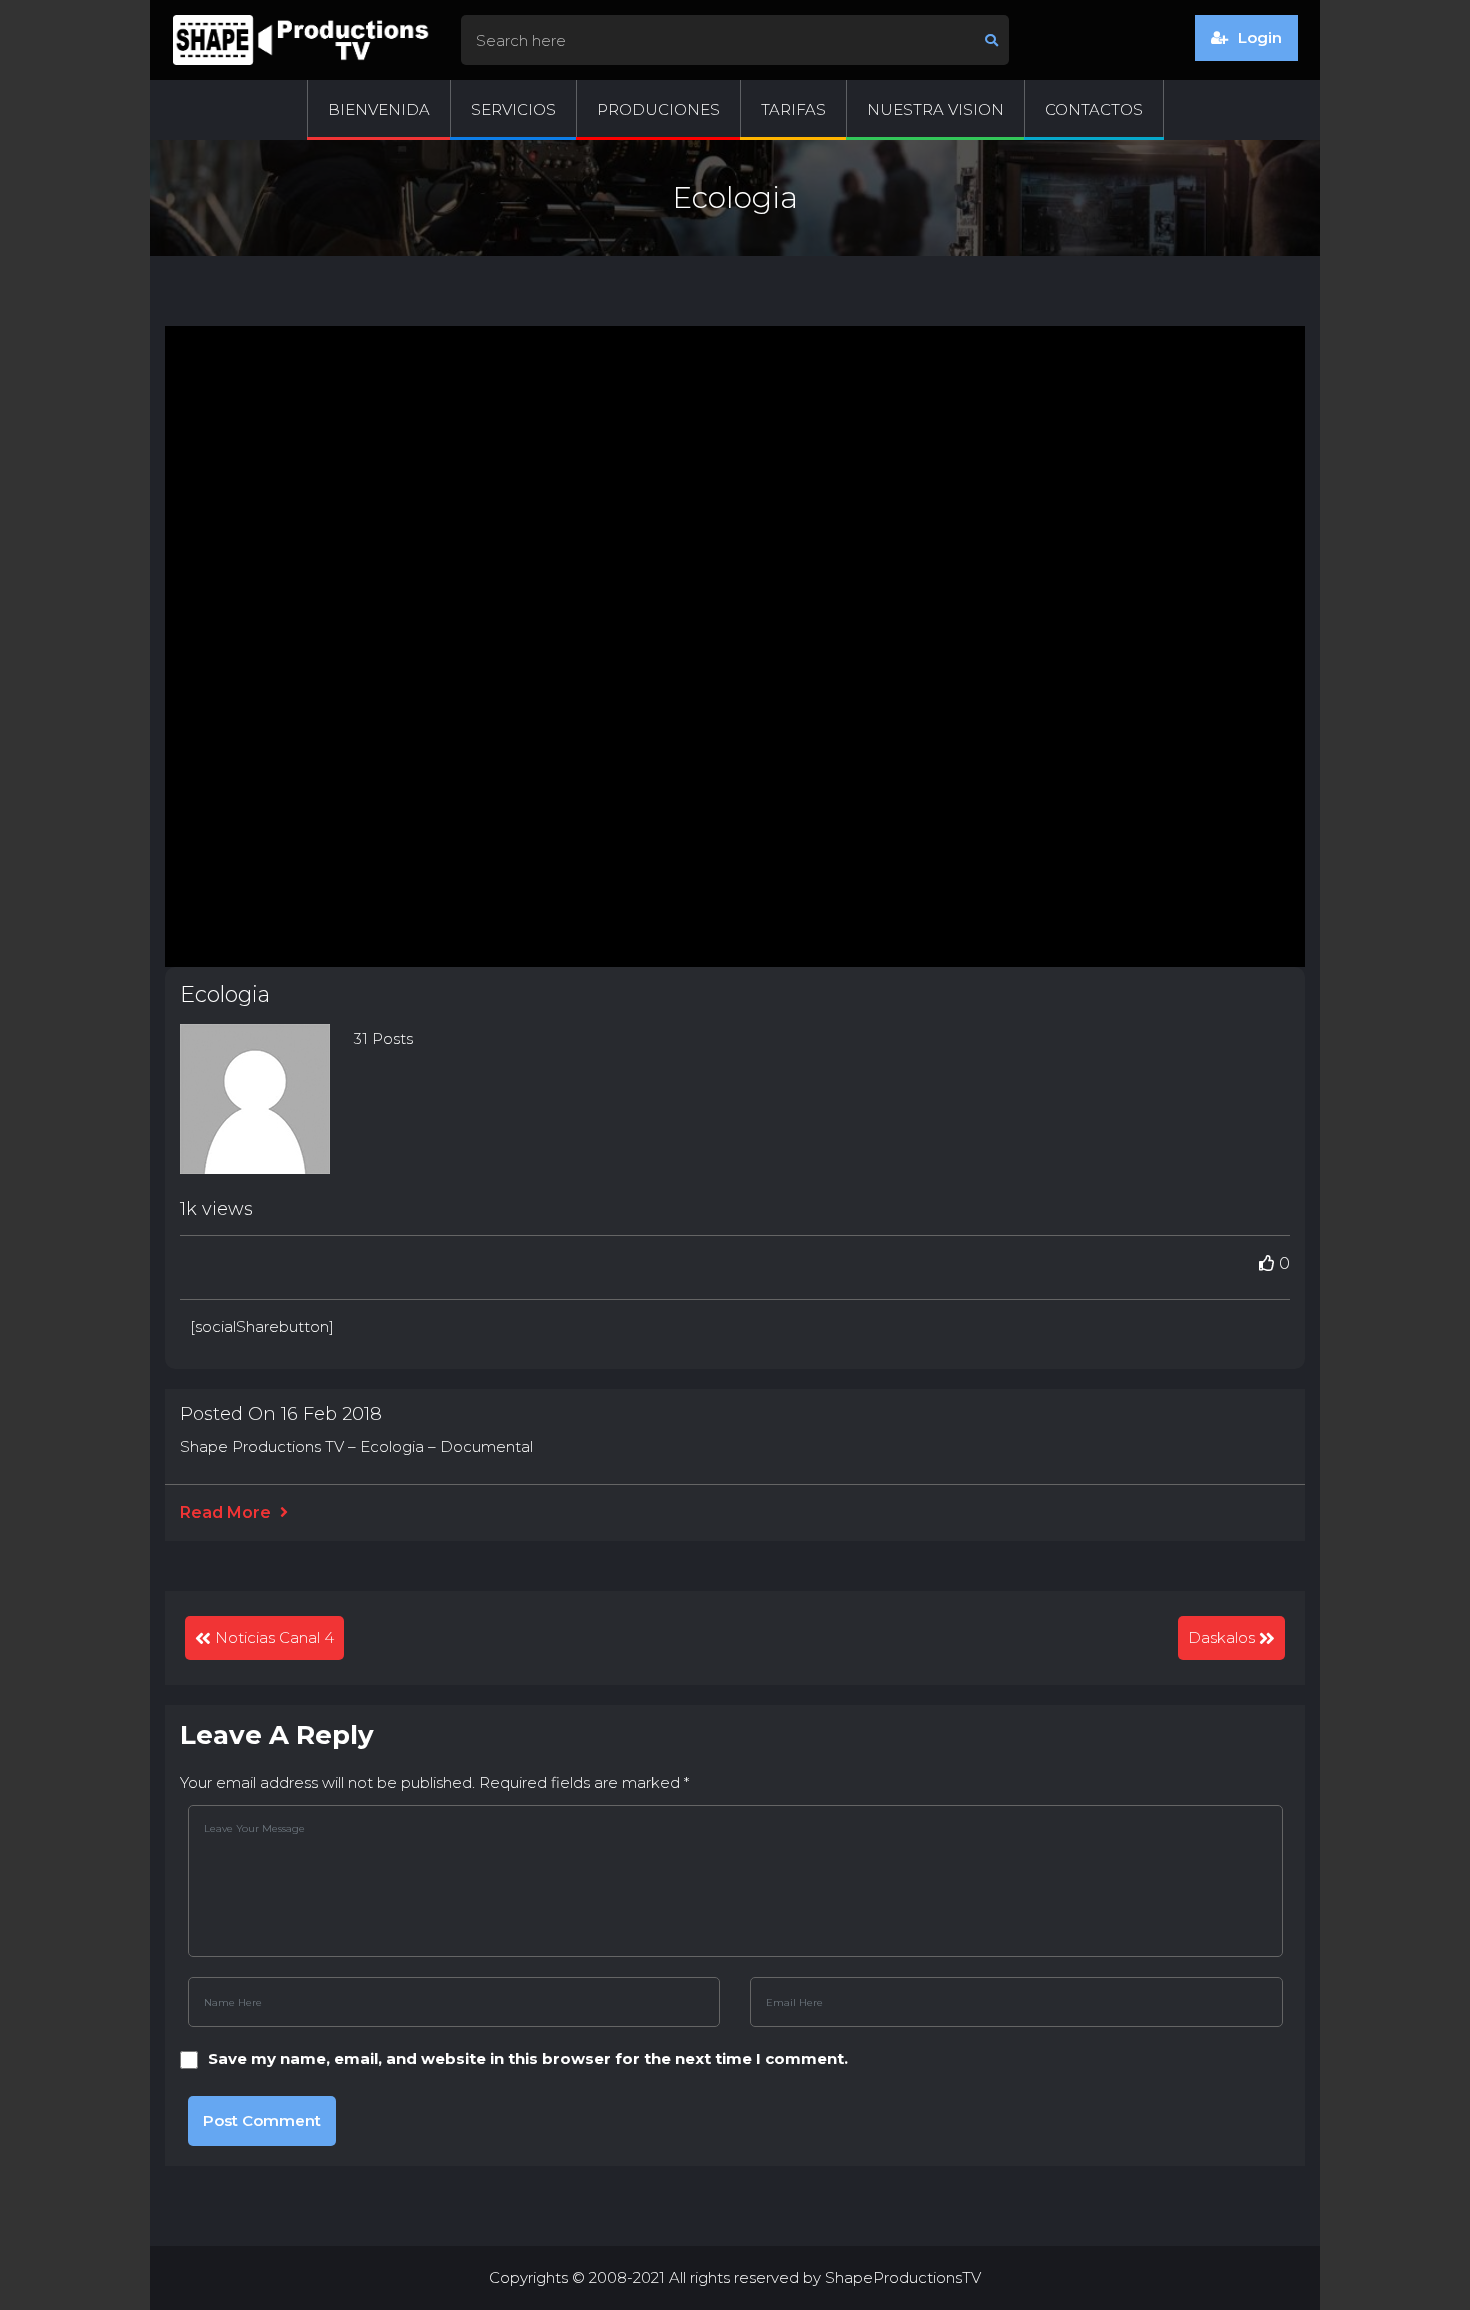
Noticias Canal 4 (274, 1637)
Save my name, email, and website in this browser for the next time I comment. (528, 2058)
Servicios (513, 109)
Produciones (658, 109)
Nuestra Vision (935, 109)
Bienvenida (379, 109)
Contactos (1094, 109)
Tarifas (793, 109)
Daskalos (1221, 1637)
